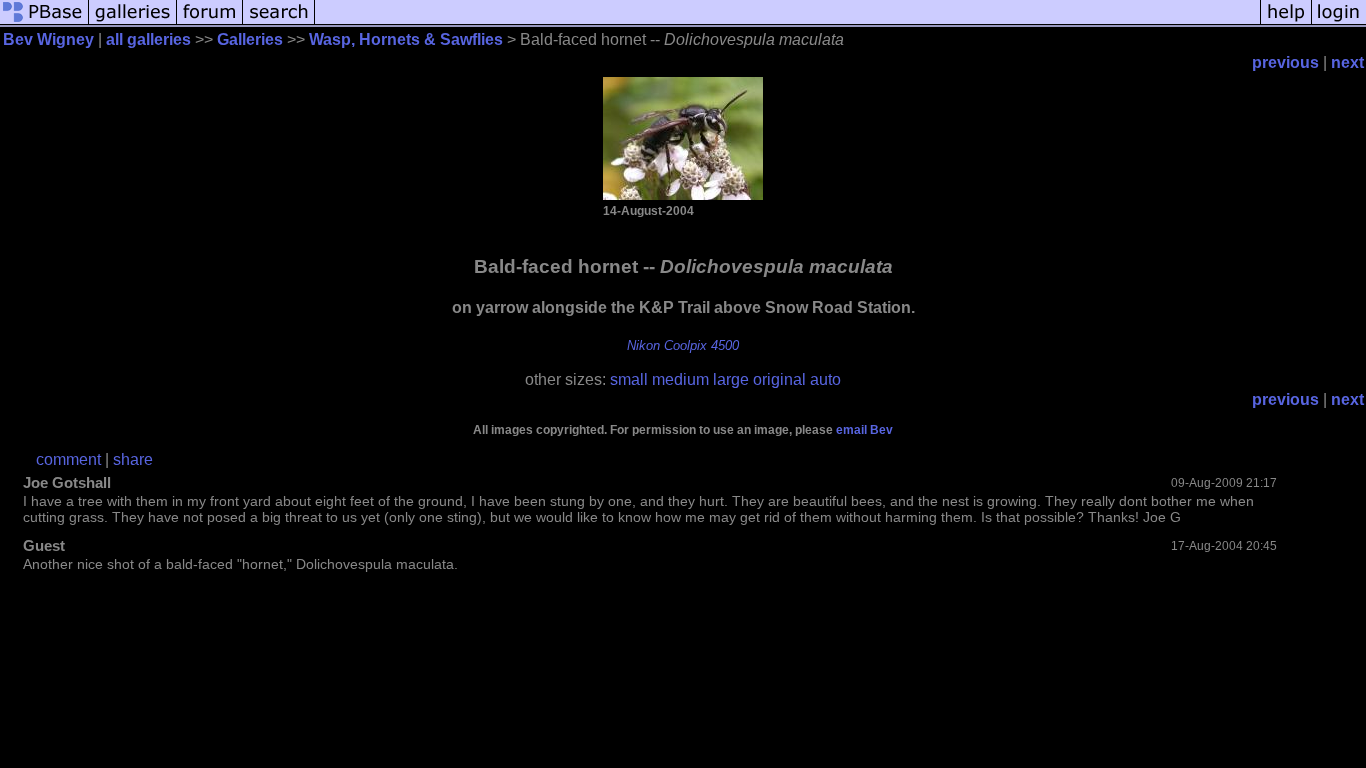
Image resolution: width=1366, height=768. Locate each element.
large (731, 379)
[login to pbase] (1339, 22)
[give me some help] (1286, 22)
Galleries (250, 39)
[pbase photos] (44, 22)
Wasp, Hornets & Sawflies (406, 39)
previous (1285, 62)
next (1347, 62)
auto (825, 379)
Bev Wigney (48, 39)
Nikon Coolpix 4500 (683, 345)
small (629, 379)
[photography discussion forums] (210, 22)
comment (68, 459)
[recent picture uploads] (133, 22)
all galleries (148, 39)
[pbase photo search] (279, 22)
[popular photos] (787, 22)
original (779, 379)
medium (680, 379)
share (133, 459)
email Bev (864, 430)
